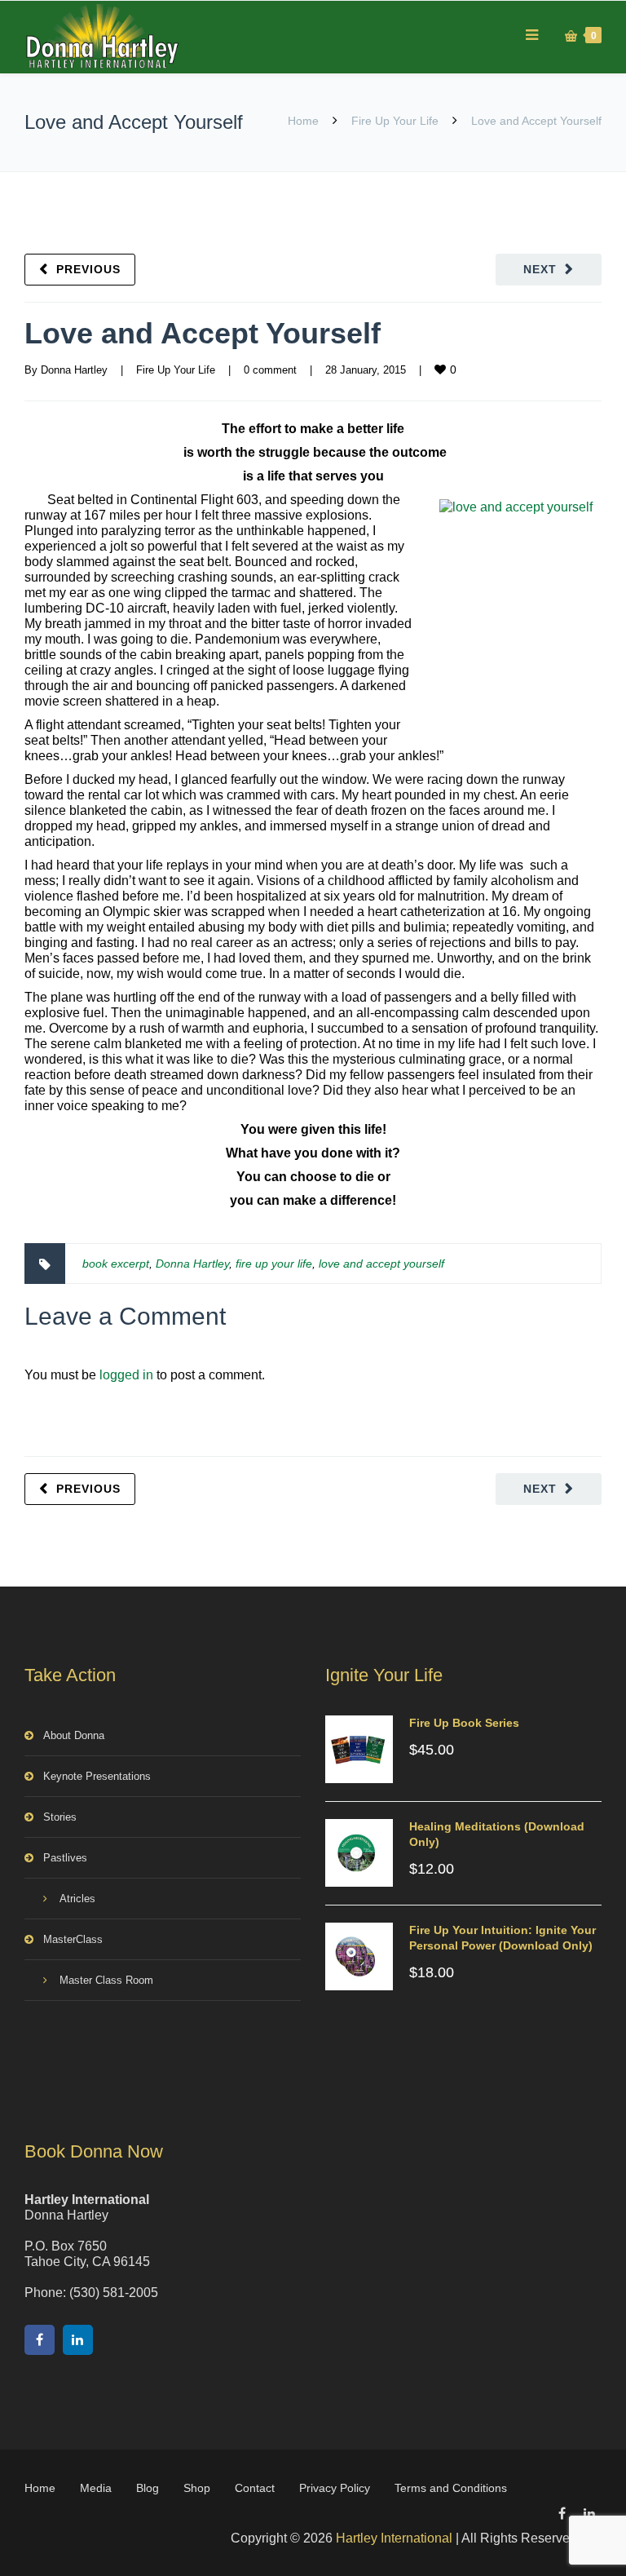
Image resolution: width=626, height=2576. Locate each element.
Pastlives (65, 1858)
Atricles (77, 1899)
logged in (126, 1375)
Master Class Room (106, 1980)
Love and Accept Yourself (203, 333)
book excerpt (116, 1264)
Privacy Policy (335, 2488)
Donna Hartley (74, 370)
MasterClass (73, 1939)
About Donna (74, 1735)
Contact (255, 2488)
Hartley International (394, 2538)
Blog (148, 2488)
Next (540, 269)
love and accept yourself (381, 1264)
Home (303, 121)
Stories (60, 1817)
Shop (197, 2488)
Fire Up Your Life (395, 121)
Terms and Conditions (451, 2488)
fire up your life (274, 1264)
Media (96, 2488)
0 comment (270, 370)
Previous (88, 269)
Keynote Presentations (97, 1776)
